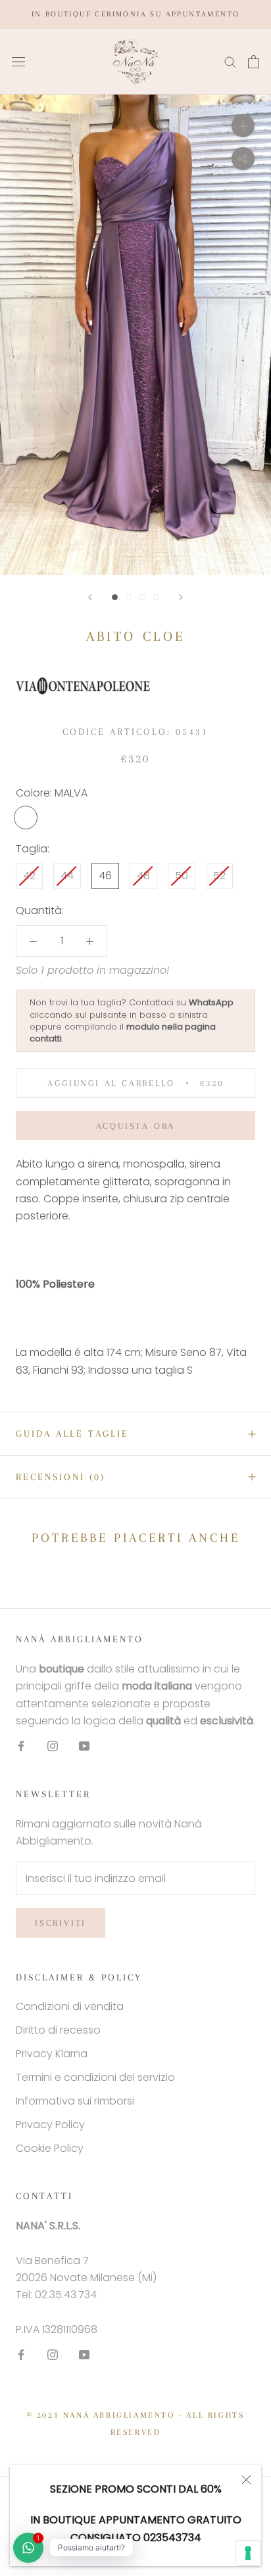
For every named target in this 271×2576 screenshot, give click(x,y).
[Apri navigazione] (18, 62)
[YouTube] (84, 1745)
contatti (46, 1038)
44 (67, 876)
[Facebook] (21, 1745)
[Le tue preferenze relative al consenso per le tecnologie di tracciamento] (248, 2553)
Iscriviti (61, 1923)
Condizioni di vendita (70, 2006)
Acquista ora (136, 1126)
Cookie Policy (50, 2148)
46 (105, 876)
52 (219, 876)
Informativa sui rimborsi (75, 2101)
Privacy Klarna (52, 2054)
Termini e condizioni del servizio (95, 2077)
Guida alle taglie (72, 1433)
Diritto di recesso (58, 2030)
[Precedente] (90, 597)
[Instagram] (53, 1745)
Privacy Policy (50, 2125)
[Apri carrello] (254, 62)
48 (143, 876)
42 (29, 876)
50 (182, 876)
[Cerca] (230, 61)
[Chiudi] (246, 2480)
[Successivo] (181, 597)
